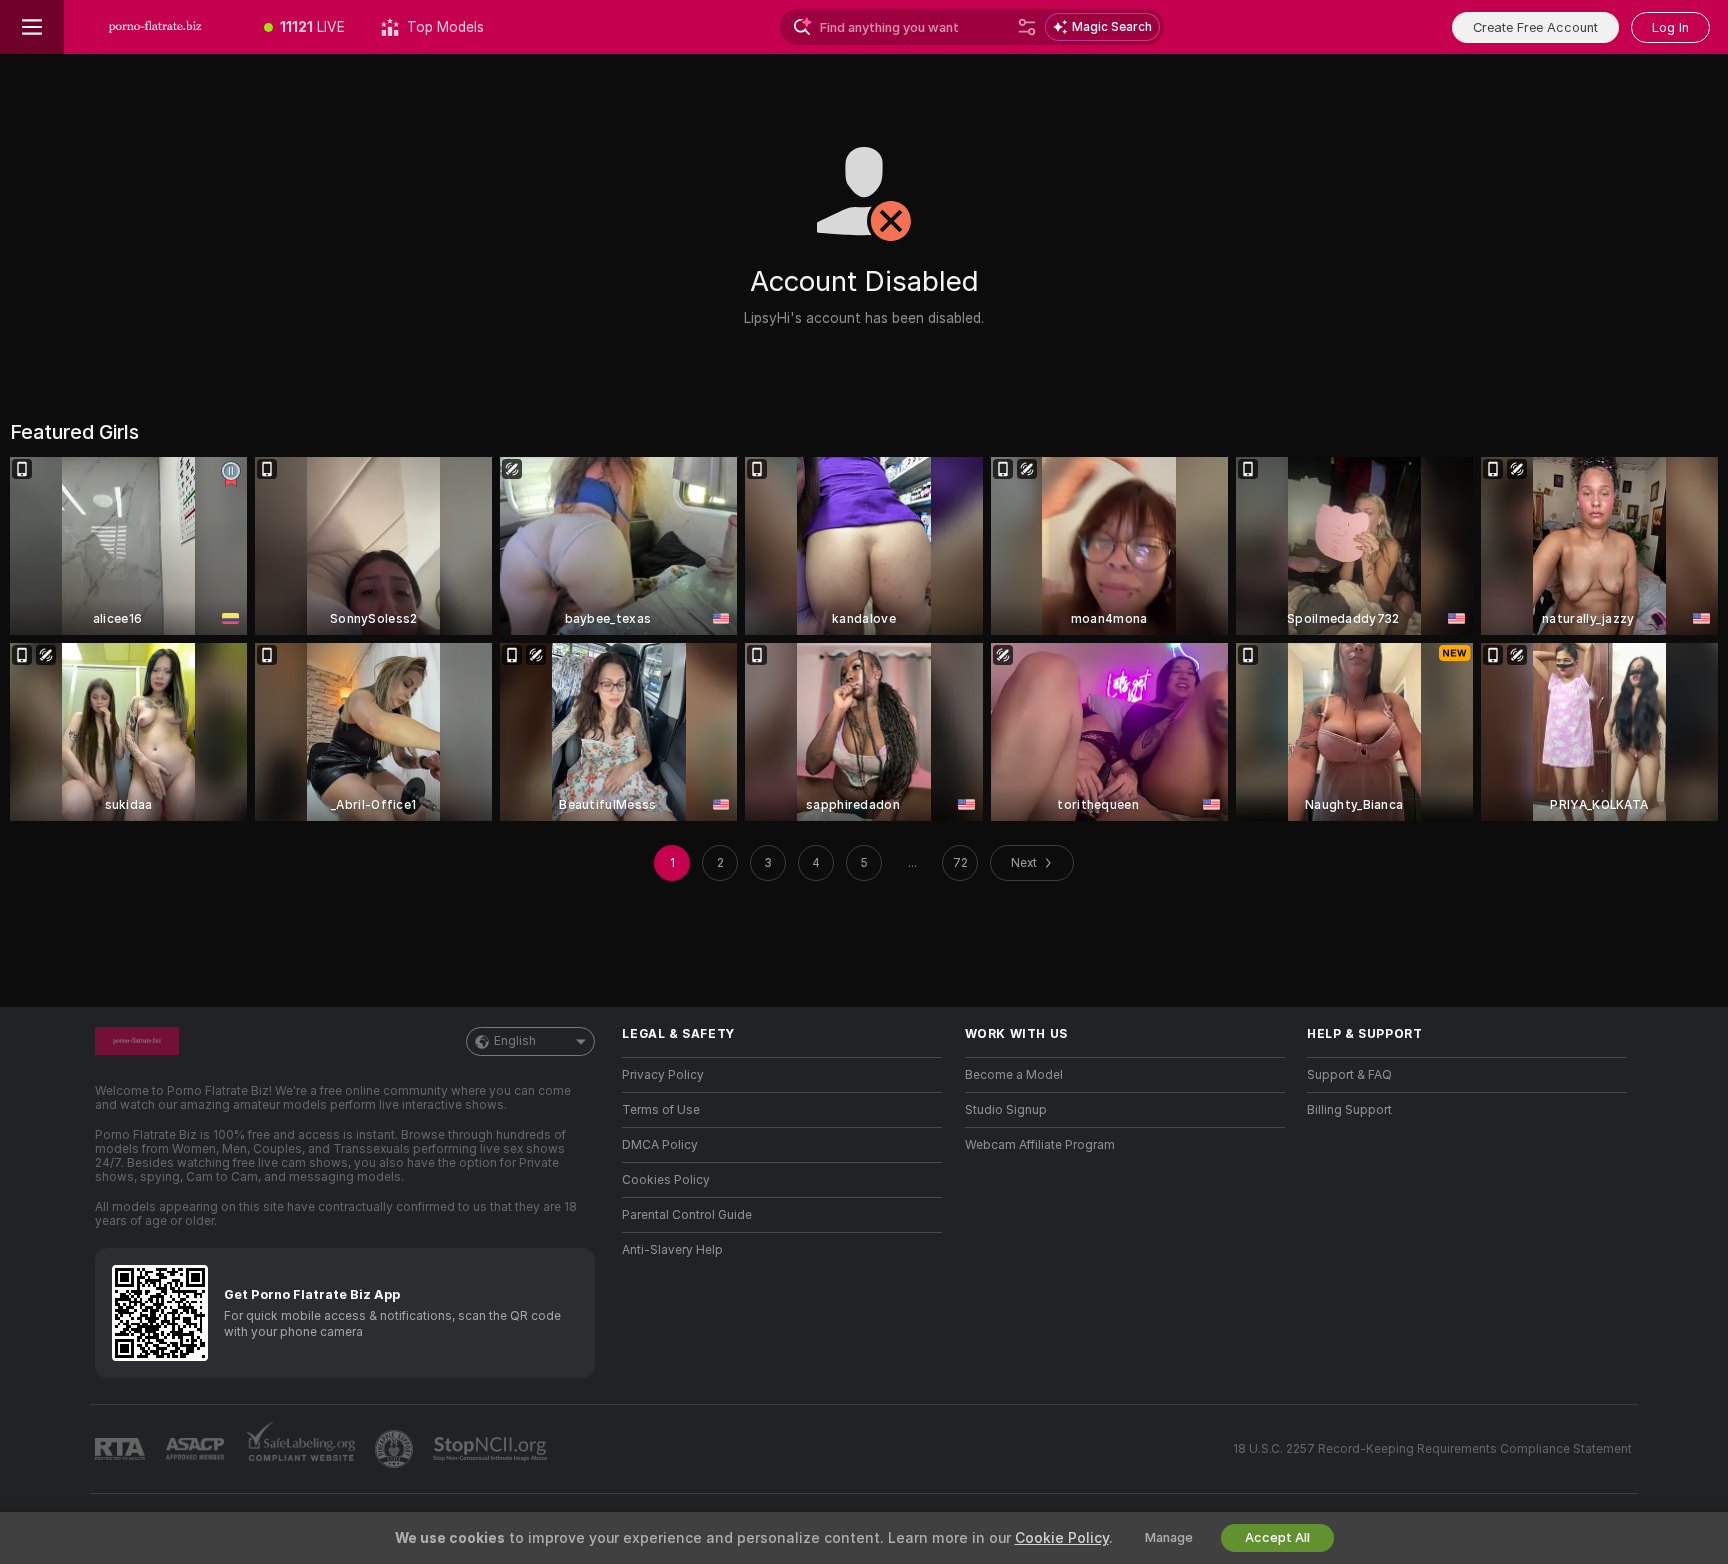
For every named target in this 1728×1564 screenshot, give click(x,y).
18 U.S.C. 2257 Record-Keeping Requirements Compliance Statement (1432, 1449)
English (515, 1041)
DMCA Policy (660, 1145)
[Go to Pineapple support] (396, 1449)
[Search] (1027, 27)
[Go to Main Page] (155, 27)
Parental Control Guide (687, 1215)
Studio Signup (1006, 1110)
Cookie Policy (1062, 1538)
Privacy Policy (663, 1075)
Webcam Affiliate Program (1040, 1145)
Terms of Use (661, 1110)
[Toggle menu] (32, 27)
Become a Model (1014, 1075)
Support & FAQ (1349, 1075)
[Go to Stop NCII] (492, 1449)
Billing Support (1349, 1110)
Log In (1670, 27)
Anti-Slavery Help (672, 1250)
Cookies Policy (666, 1180)
